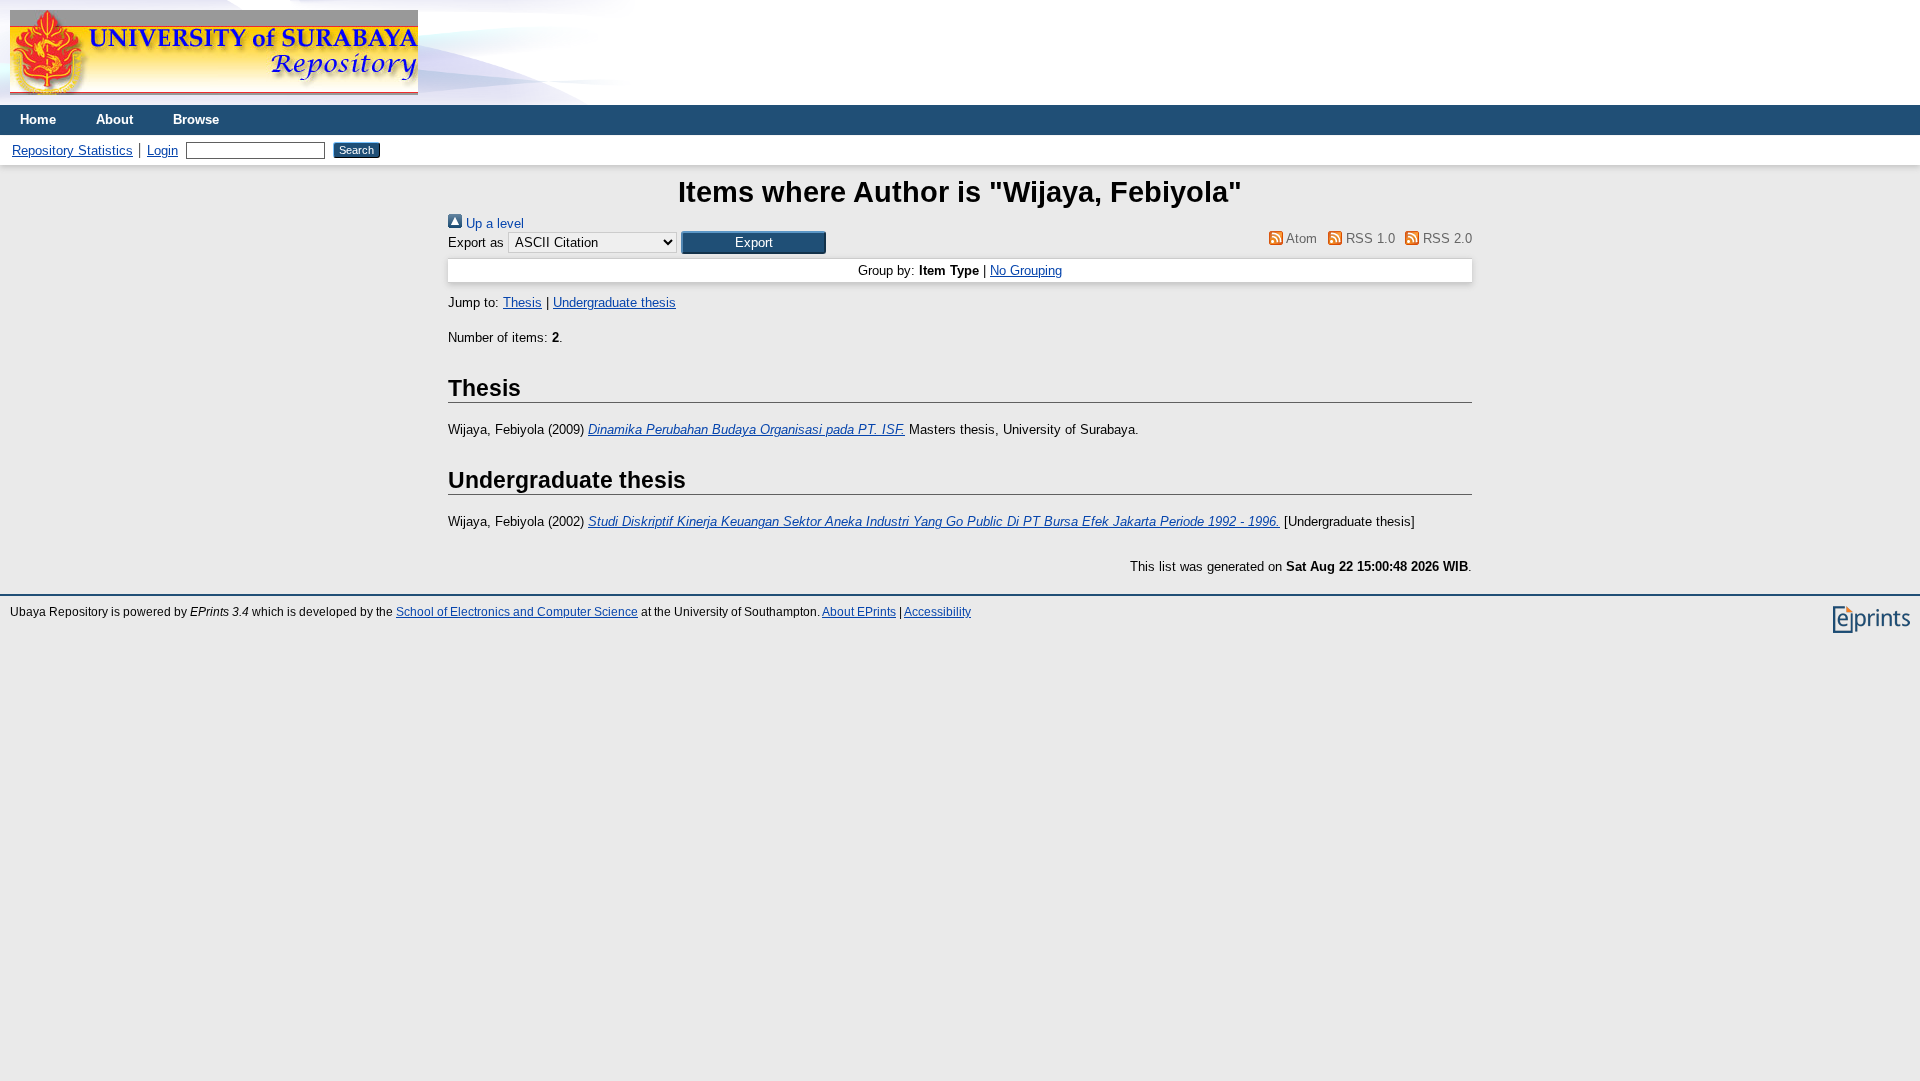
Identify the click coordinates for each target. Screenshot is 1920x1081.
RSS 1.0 (1368, 238)
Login (162, 150)
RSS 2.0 (1445, 238)
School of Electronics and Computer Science (517, 612)
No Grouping (1026, 270)
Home (38, 119)
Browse (196, 119)
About (114, 119)
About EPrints (859, 612)
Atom (1300, 238)
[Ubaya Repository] (214, 100)
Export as (476, 242)
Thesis (522, 302)
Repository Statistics (72, 150)
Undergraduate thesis (614, 302)
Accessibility (937, 612)
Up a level (493, 223)
